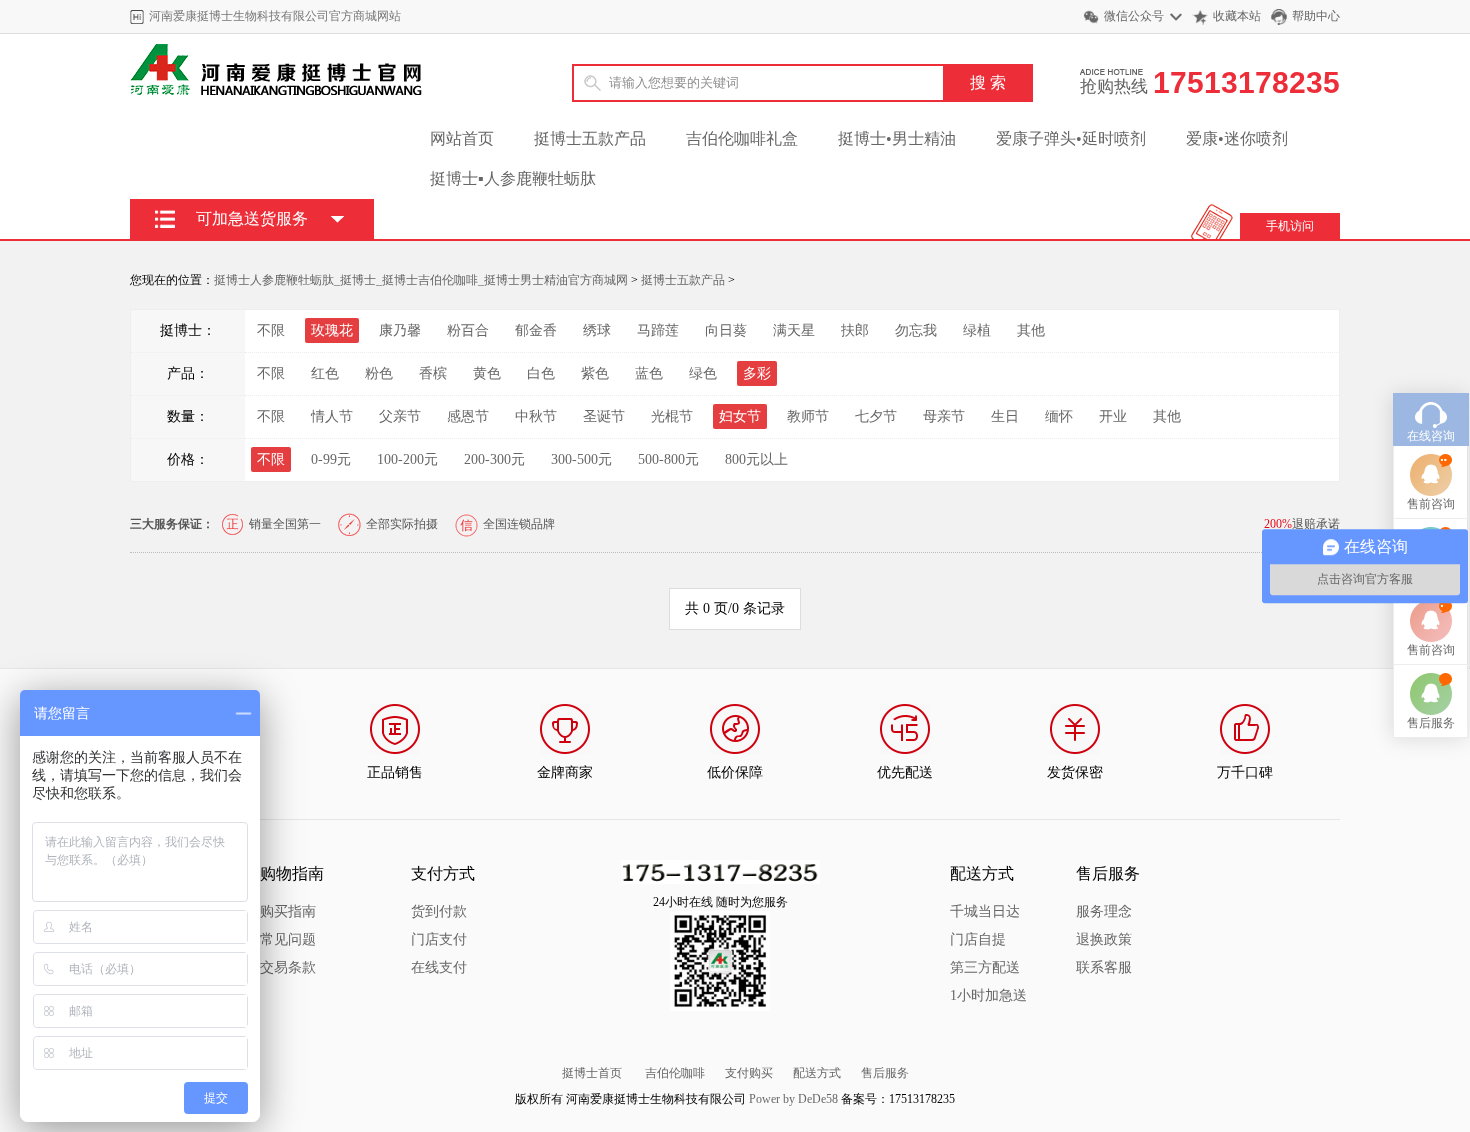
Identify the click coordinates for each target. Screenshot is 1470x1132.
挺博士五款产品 (590, 138)
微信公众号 (1134, 16)
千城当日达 (985, 911)
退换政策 (1104, 939)
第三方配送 (985, 967)
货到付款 (439, 911)
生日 (1005, 416)
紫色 (595, 373)
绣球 (597, 330)
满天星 (794, 330)
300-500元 (581, 459)
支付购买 (749, 1073)
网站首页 (462, 138)
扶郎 (855, 330)
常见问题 (288, 939)
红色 (325, 373)
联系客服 (1104, 967)
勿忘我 (916, 330)
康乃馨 (400, 330)
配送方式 (817, 1073)
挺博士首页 (592, 1073)
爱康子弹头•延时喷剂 (1071, 138)
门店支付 (439, 939)
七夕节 (876, 416)
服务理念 (1104, 911)
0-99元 (331, 459)
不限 (271, 330)
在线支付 (439, 967)
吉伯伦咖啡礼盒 (742, 138)
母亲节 (944, 416)
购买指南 (288, 911)
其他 (1031, 330)
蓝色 (649, 373)
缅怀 (1059, 416)
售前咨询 (1431, 504)
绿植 (977, 330)
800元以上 (756, 459)
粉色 (379, 373)
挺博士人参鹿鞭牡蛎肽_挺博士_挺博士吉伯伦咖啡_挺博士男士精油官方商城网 (421, 280)
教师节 (808, 416)
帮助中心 (1316, 16)
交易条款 (288, 967)
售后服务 (885, 1073)
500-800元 (668, 459)
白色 (541, 373)
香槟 (433, 373)
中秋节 (536, 416)
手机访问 (1290, 226)
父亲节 (400, 416)
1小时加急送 (988, 995)
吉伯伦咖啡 (675, 1073)
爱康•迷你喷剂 (1237, 138)
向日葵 (726, 330)
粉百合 (468, 330)
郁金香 (536, 330)
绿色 (703, 373)
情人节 (332, 416)
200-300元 (494, 459)
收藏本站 (1237, 16)
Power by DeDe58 (793, 1099)
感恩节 (468, 416)
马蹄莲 (658, 330)
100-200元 (407, 459)
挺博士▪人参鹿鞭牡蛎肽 (513, 178)
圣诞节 (604, 416)
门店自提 (978, 939)
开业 (1113, 416)
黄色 (487, 373)
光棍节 (672, 416)
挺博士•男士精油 (897, 138)
